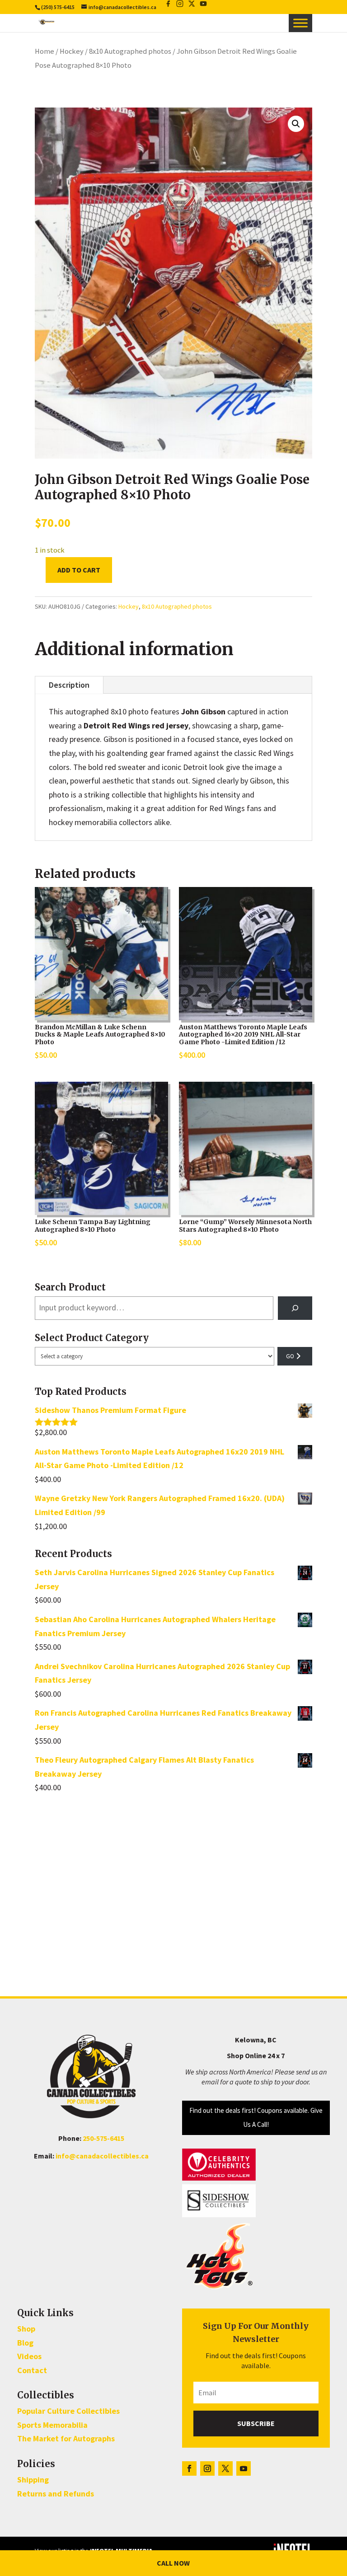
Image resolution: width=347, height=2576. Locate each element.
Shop (26, 2329)
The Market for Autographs (66, 2438)
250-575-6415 (103, 2138)
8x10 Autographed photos (130, 51)
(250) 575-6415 (58, 7)
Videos (29, 2356)
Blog (25, 2343)
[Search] (295, 1308)
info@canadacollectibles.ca (102, 2156)
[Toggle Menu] (300, 23)
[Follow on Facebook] (189, 2468)
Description (69, 685)
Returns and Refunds (56, 2494)
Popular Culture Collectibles (68, 2411)
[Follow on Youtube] (244, 2468)
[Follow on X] (225, 2468)
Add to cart (79, 570)
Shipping (33, 2480)
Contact (32, 2370)
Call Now (173, 2563)
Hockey (72, 51)
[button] (296, 124)
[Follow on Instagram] (207, 2468)
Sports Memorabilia (52, 2425)
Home (45, 51)
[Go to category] (295, 1356)
